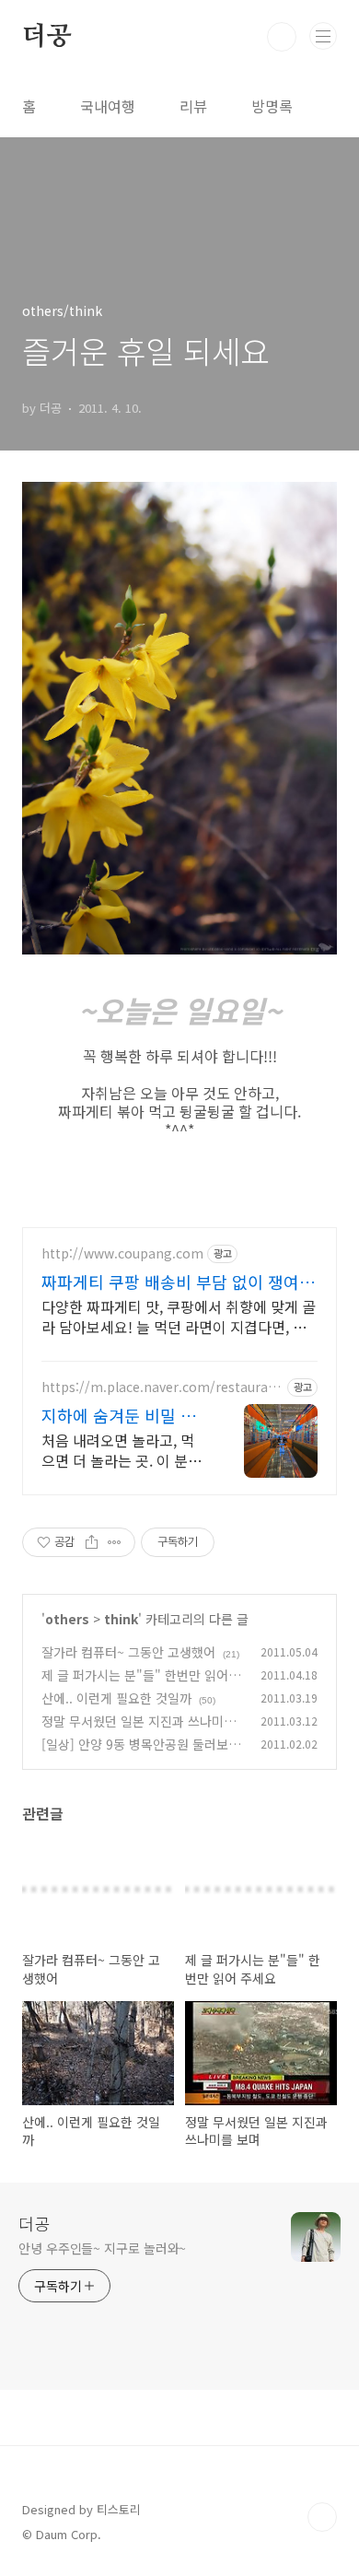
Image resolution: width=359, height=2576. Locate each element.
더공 (47, 37)
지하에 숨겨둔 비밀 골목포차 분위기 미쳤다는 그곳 (124, 1415)
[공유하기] (92, 1542)
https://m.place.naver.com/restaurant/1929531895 (159, 1387)
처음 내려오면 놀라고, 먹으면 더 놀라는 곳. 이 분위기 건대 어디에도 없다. (122, 1450)
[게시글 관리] (115, 1542)
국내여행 (108, 106)
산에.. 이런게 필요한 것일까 (116, 1698)
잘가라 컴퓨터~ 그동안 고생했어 (128, 1652)
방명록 (272, 106)
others (67, 1619)
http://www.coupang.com (122, 1253)
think (121, 1619)
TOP (322, 2517)
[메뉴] (323, 36)
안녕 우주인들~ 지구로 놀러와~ (102, 2248)
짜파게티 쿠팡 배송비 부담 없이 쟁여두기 (178, 1282)
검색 (282, 37)
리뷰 (193, 106)
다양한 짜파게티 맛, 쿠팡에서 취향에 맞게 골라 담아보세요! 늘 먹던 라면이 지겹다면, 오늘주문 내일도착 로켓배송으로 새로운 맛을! (179, 1316)
